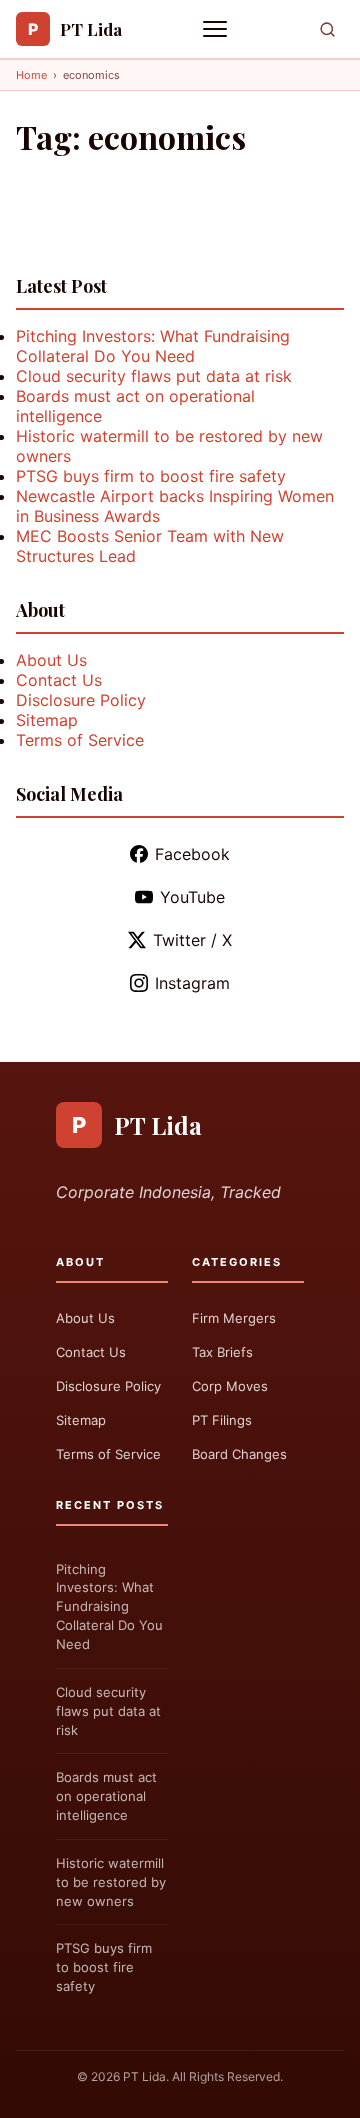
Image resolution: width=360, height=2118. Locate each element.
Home (31, 75)
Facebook (192, 854)
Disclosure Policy (81, 700)
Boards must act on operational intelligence (106, 1796)
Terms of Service (80, 740)
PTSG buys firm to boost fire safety (151, 476)
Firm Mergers (234, 1318)
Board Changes (239, 1454)
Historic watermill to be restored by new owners (111, 1882)
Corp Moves (230, 1386)
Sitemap (47, 720)
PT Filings (222, 1420)
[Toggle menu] (217, 29)
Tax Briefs (222, 1352)
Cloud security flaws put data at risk (154, 376)
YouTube (192, 897)
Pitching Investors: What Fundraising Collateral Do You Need (153, 346)
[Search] (327, 29)
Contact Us (59, 680)
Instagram (192, 983)
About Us (51, 660)
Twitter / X (192, 940)
